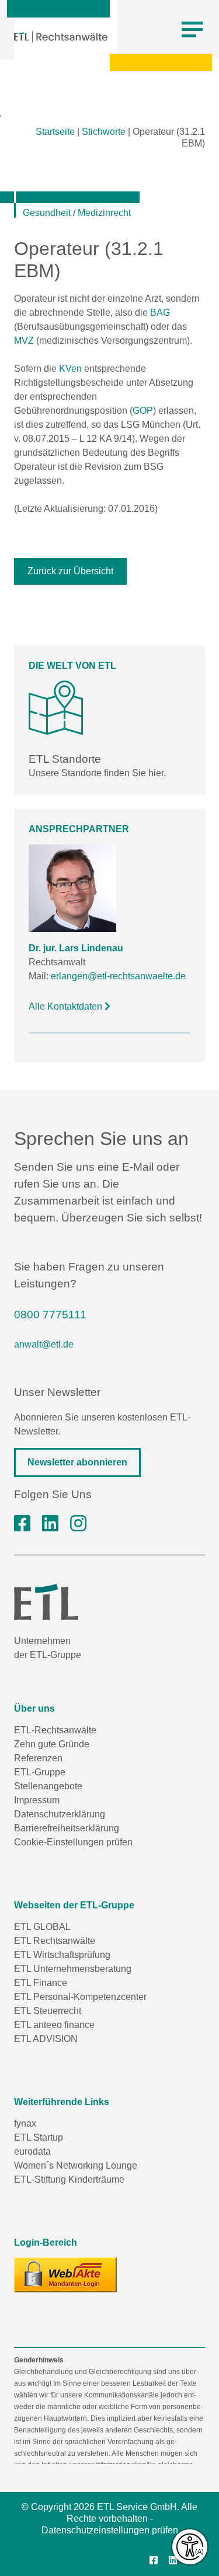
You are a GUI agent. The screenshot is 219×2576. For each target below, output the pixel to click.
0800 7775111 (50, 1315)
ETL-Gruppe (40, 1772)
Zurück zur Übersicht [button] (70, 571)
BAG (160, 313)
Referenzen (38, 1758)
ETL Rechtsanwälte (55, 1941)
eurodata (32, 2151)
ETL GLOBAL (42, 1927)
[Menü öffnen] (192, 30)
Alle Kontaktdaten (67, 1006)
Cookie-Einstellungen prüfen (73, 1842)
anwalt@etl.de (44, 1344)
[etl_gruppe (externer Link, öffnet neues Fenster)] (78, 1524)
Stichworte (104, 132)
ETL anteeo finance (54, 2025)
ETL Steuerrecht (48, 2011)
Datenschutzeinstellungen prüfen (110, 2530)
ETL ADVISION (46, 2039)
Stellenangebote (48, 1786)
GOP (143, 411)
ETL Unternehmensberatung (73, 1969)
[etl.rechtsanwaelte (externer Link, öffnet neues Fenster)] (22, 1524)
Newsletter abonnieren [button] (77, 1462)
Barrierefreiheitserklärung (67, 1828)
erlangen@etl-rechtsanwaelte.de (118, 976)
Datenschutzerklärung (60, 1814)
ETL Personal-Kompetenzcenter (80, 1997)
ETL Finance (41, 1983)
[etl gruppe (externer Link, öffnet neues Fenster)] (50, 1524)
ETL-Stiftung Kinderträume (69, 2179)
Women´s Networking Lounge (76, 2165)
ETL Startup (39, 2137)
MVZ (24, 341)
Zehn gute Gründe (52, 1744)
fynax (25, 2123)
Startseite (55, 132)
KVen (70, 369)
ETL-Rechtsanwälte (55, 1730)
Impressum (37, 1800)
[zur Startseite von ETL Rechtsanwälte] (61, 37)
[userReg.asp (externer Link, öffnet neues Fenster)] (65, 2275)
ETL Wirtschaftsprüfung (62, 1955)
